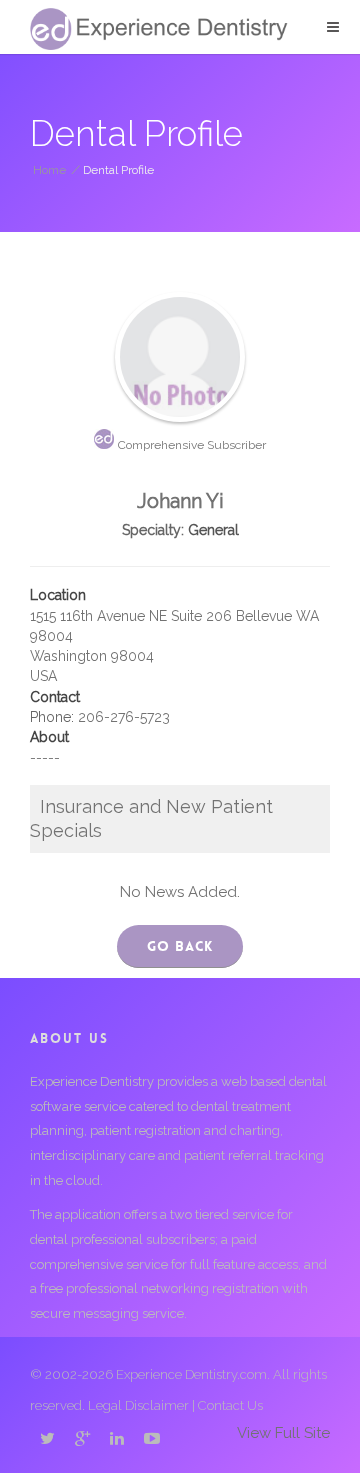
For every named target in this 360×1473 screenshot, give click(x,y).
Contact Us (230, 1405)
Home (49, 170)
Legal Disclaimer (138, 1405)
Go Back (180, 946)
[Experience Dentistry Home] (159, 29)
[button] (333, 27)
